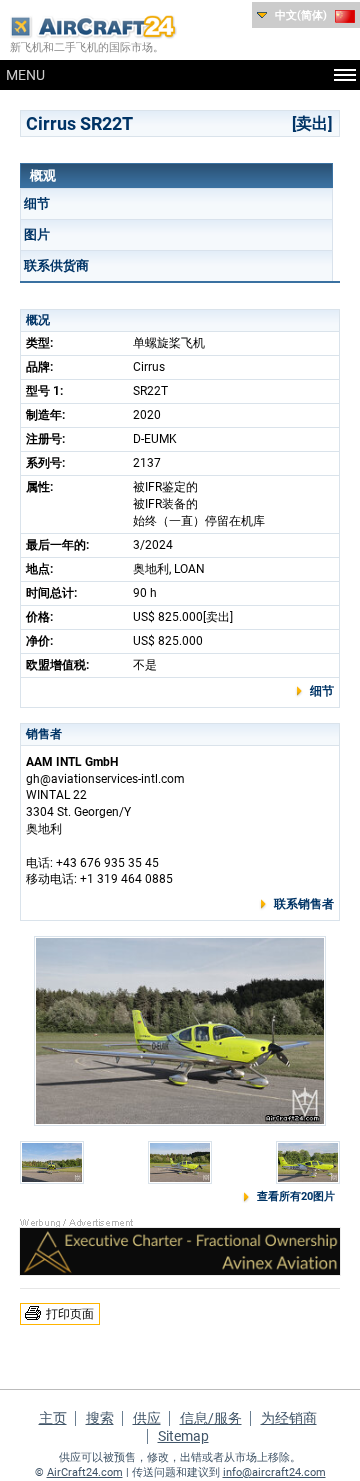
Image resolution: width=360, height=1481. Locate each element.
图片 (37, 234)
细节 (37, 203)
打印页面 (70, 1314)
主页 (53, 1418)
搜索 (100, 1418)
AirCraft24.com (85, 1472)
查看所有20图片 (296, 1196)
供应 (147, 1418)
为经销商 (289, 1418)
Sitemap (183, 1436)
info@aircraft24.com (274, 1472)
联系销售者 (304, 904)
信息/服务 (211, 1418)
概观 (43, 175)
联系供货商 (56, 265)
